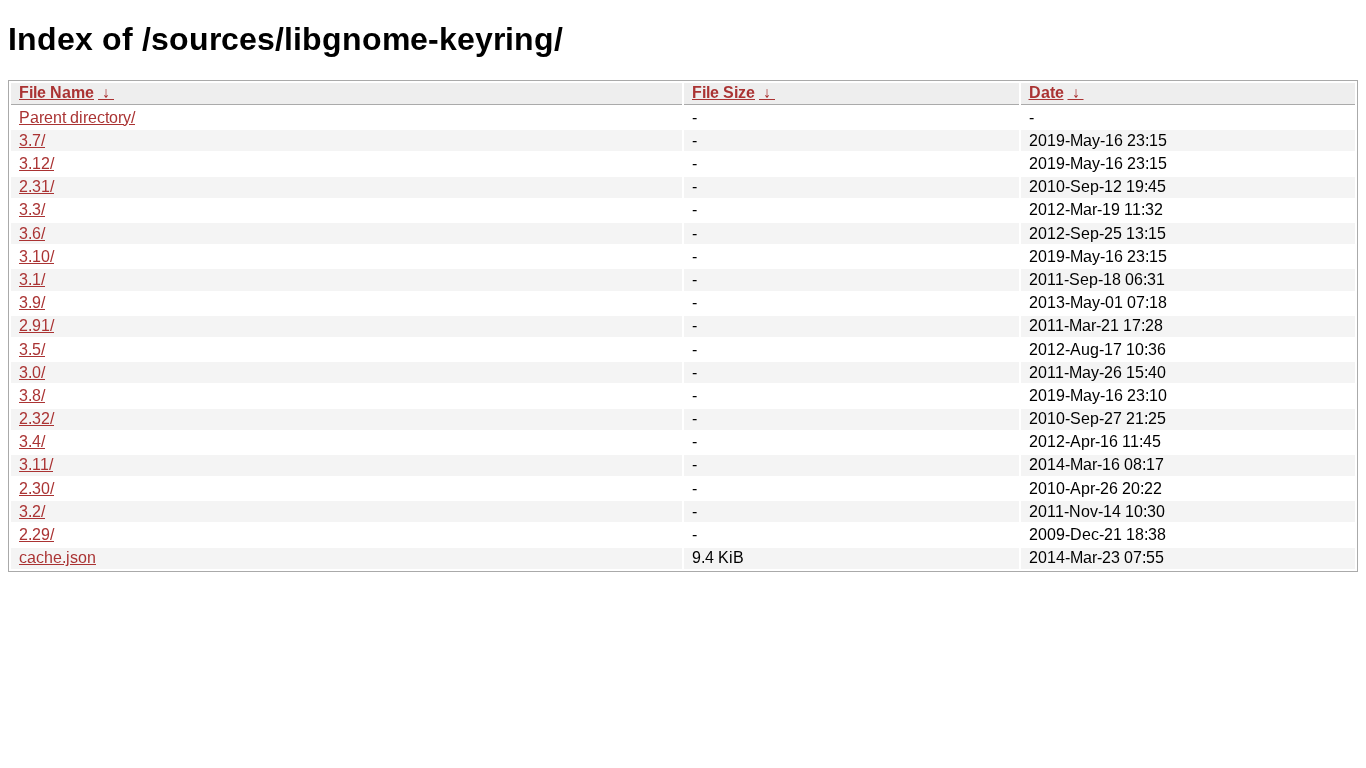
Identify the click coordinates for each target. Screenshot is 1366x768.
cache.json (57, 557)
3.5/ (32, 349)
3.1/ (32, 279)
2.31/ (36, 186)
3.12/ (36, 163)
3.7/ (32, 140)
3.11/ (36, 464)
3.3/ (32, 209)
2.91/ (36, 325)
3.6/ (32, 233)
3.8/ (32, 395)
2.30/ (36, 488)
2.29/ (36, 534)
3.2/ (32, 511)
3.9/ (32, 302)
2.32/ (36, 418)
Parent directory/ (77, 117)
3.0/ (32, 372)
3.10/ (36, 256)
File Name (56, 92)
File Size (723, 92)
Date (1046, 92)
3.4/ (32, 441)
